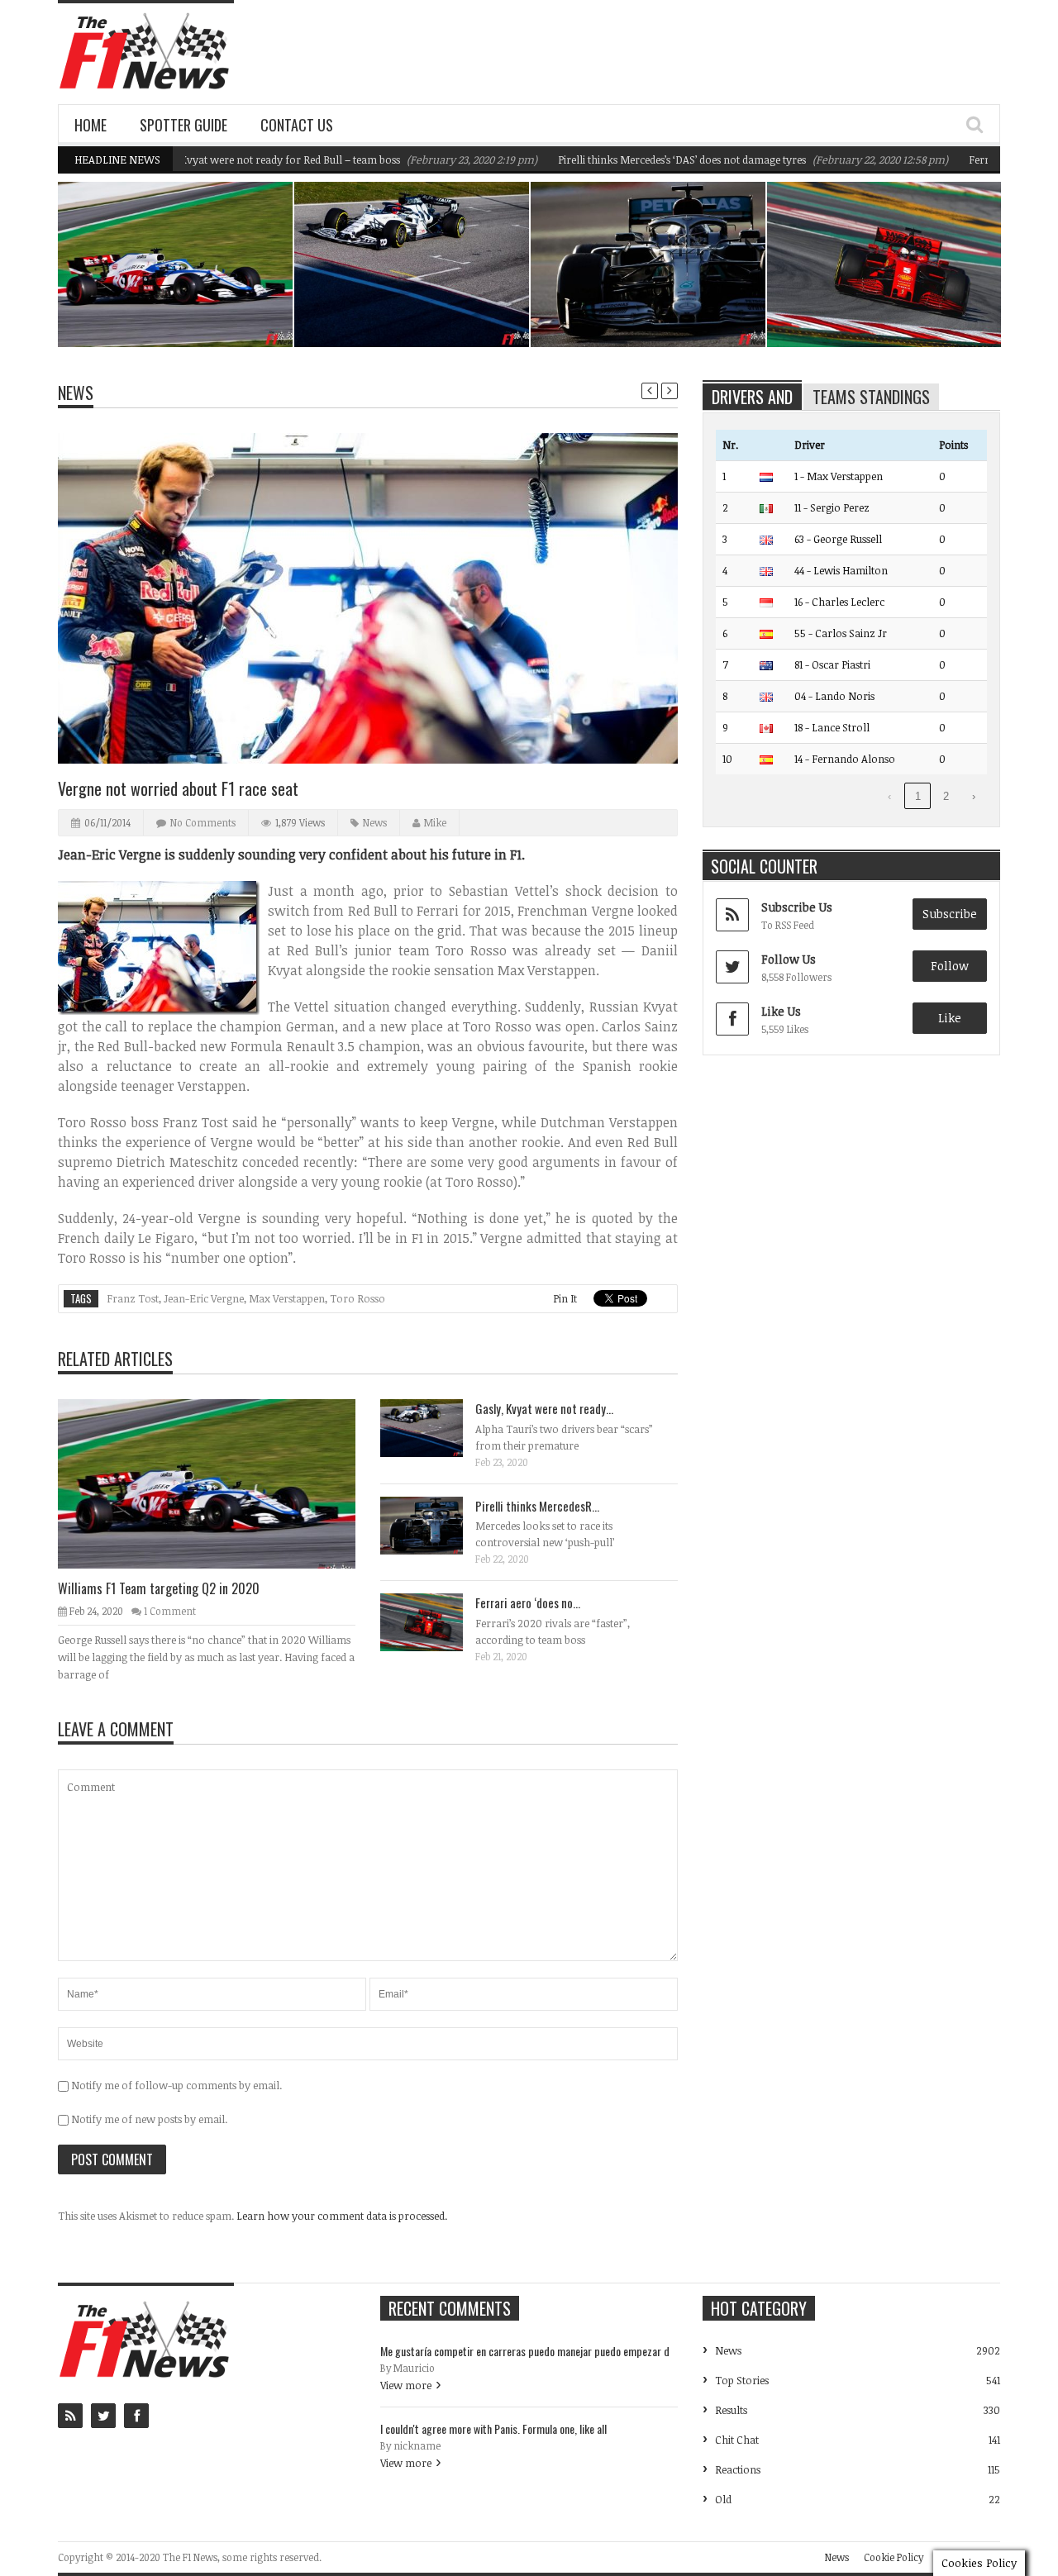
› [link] (974, 796)
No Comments (203, 822)
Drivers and (752, 397)
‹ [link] (889, 796)
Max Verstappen (287, 1298)
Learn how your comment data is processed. (342, 2216)
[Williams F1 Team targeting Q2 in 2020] (220, 1483)
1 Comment (170, 1611)
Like (950, 1018)
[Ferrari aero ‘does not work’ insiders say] (435, 1621)
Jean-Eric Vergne (204, 1298)
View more (406, 2385)
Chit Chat (737, 2440)
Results (731, 2410)
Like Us (781, 1011)
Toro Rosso (357, 1298)
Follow (950, 966)
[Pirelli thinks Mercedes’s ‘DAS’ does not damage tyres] (435, 1525)
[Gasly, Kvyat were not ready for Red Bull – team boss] (435, 1427)
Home (91, 125)
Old (723, 2499)
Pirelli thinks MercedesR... (537, 1506)
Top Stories (742, 2380)
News (238, 275)
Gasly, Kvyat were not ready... (544, 1408)
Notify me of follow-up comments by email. (176, 2085)
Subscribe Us (797, 907)
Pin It (565, 1298)
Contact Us (297, 125)
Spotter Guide (183, 125)
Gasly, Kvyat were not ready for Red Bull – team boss (222, 160)
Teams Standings (871, 397)
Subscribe (950, 914)
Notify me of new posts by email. (149, 2119)
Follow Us (789, 959)
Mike (435, 822)
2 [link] (946, 796)
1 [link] (918, 796)
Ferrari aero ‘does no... (528, 1602)
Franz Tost (133, 1298)
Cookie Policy (894, 2557)
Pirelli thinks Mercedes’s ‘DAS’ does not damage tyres (630, 160)
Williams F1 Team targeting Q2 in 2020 (185, 305)
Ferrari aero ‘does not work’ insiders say (889, 305)
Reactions (738, 2469)
